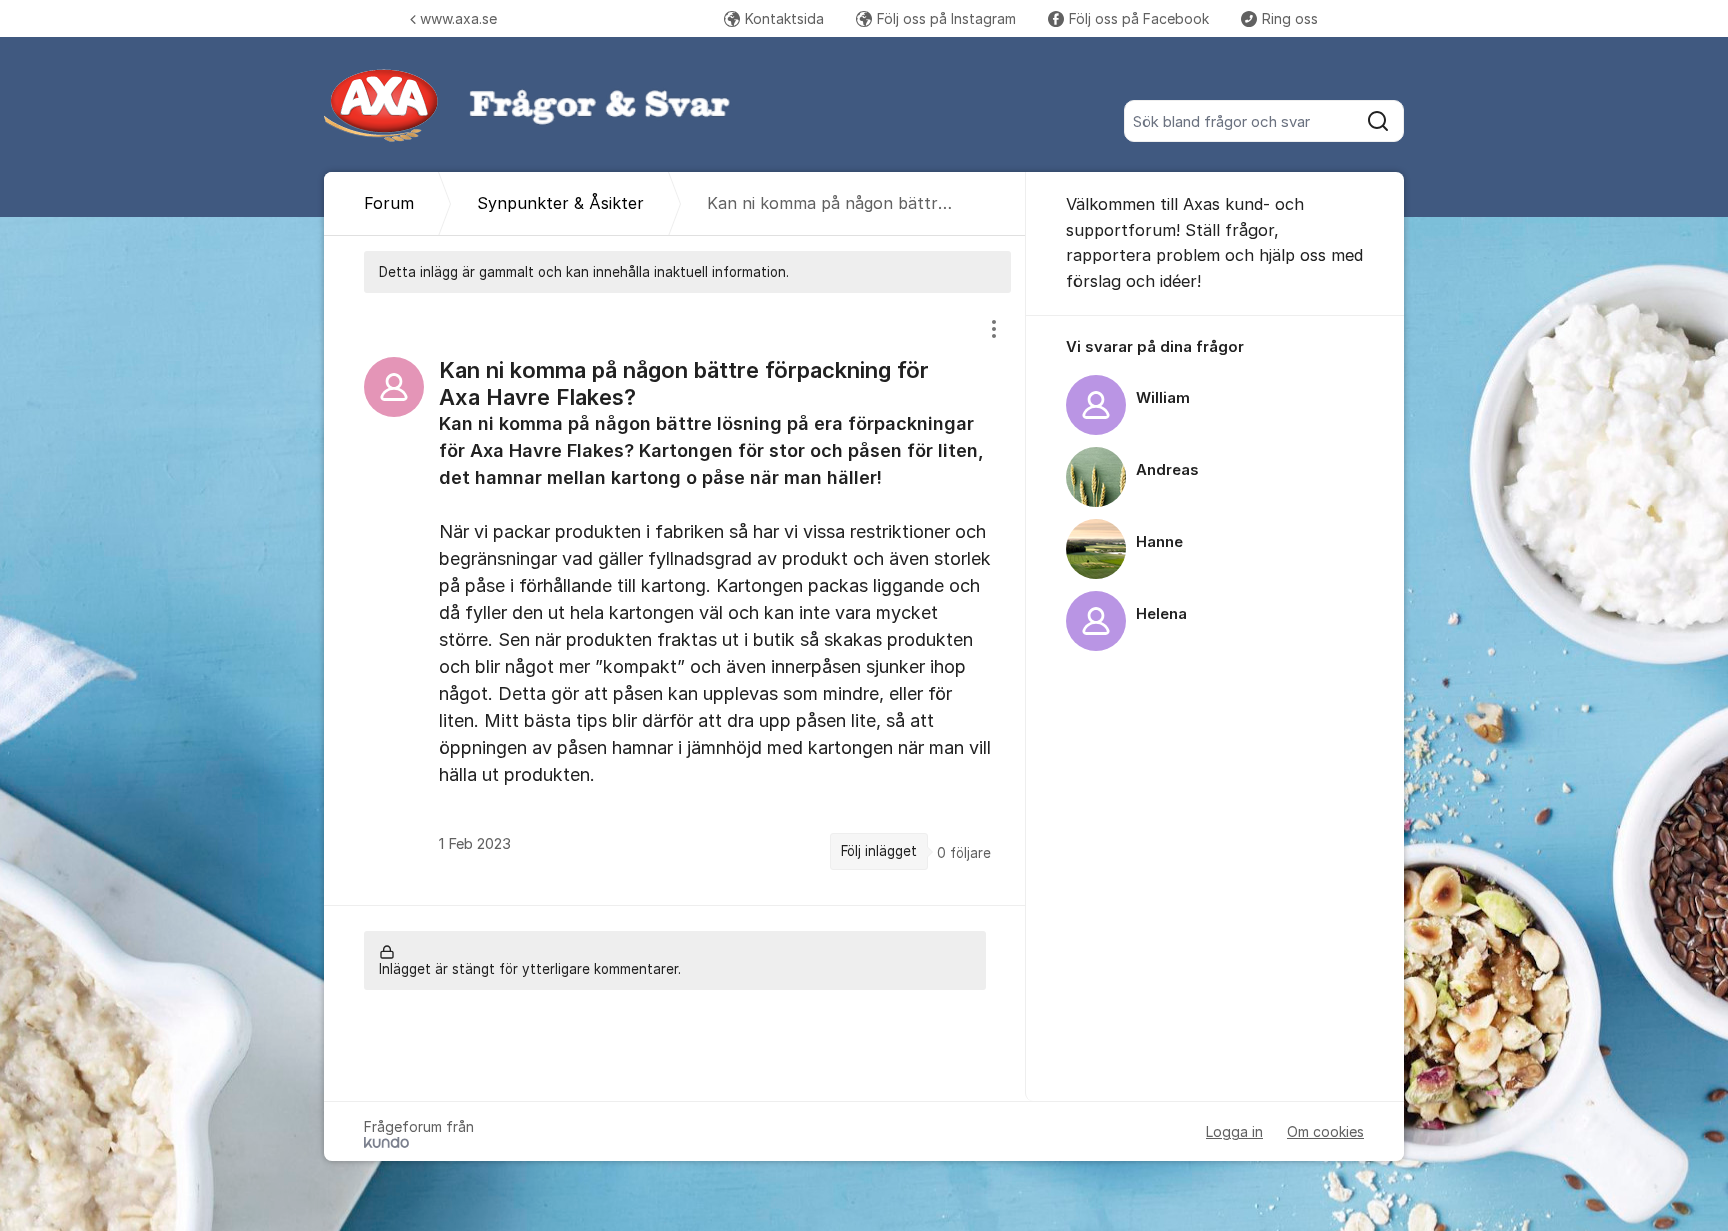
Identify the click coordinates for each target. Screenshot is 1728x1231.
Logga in (1234, 1131)
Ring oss (1290, 18)
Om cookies (1325, 1131)
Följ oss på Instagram (946, 18)
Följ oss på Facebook (1139, 18)
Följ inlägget (879, 851)
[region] (675, 599)
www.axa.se (458, 18)
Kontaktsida (784, 18)
